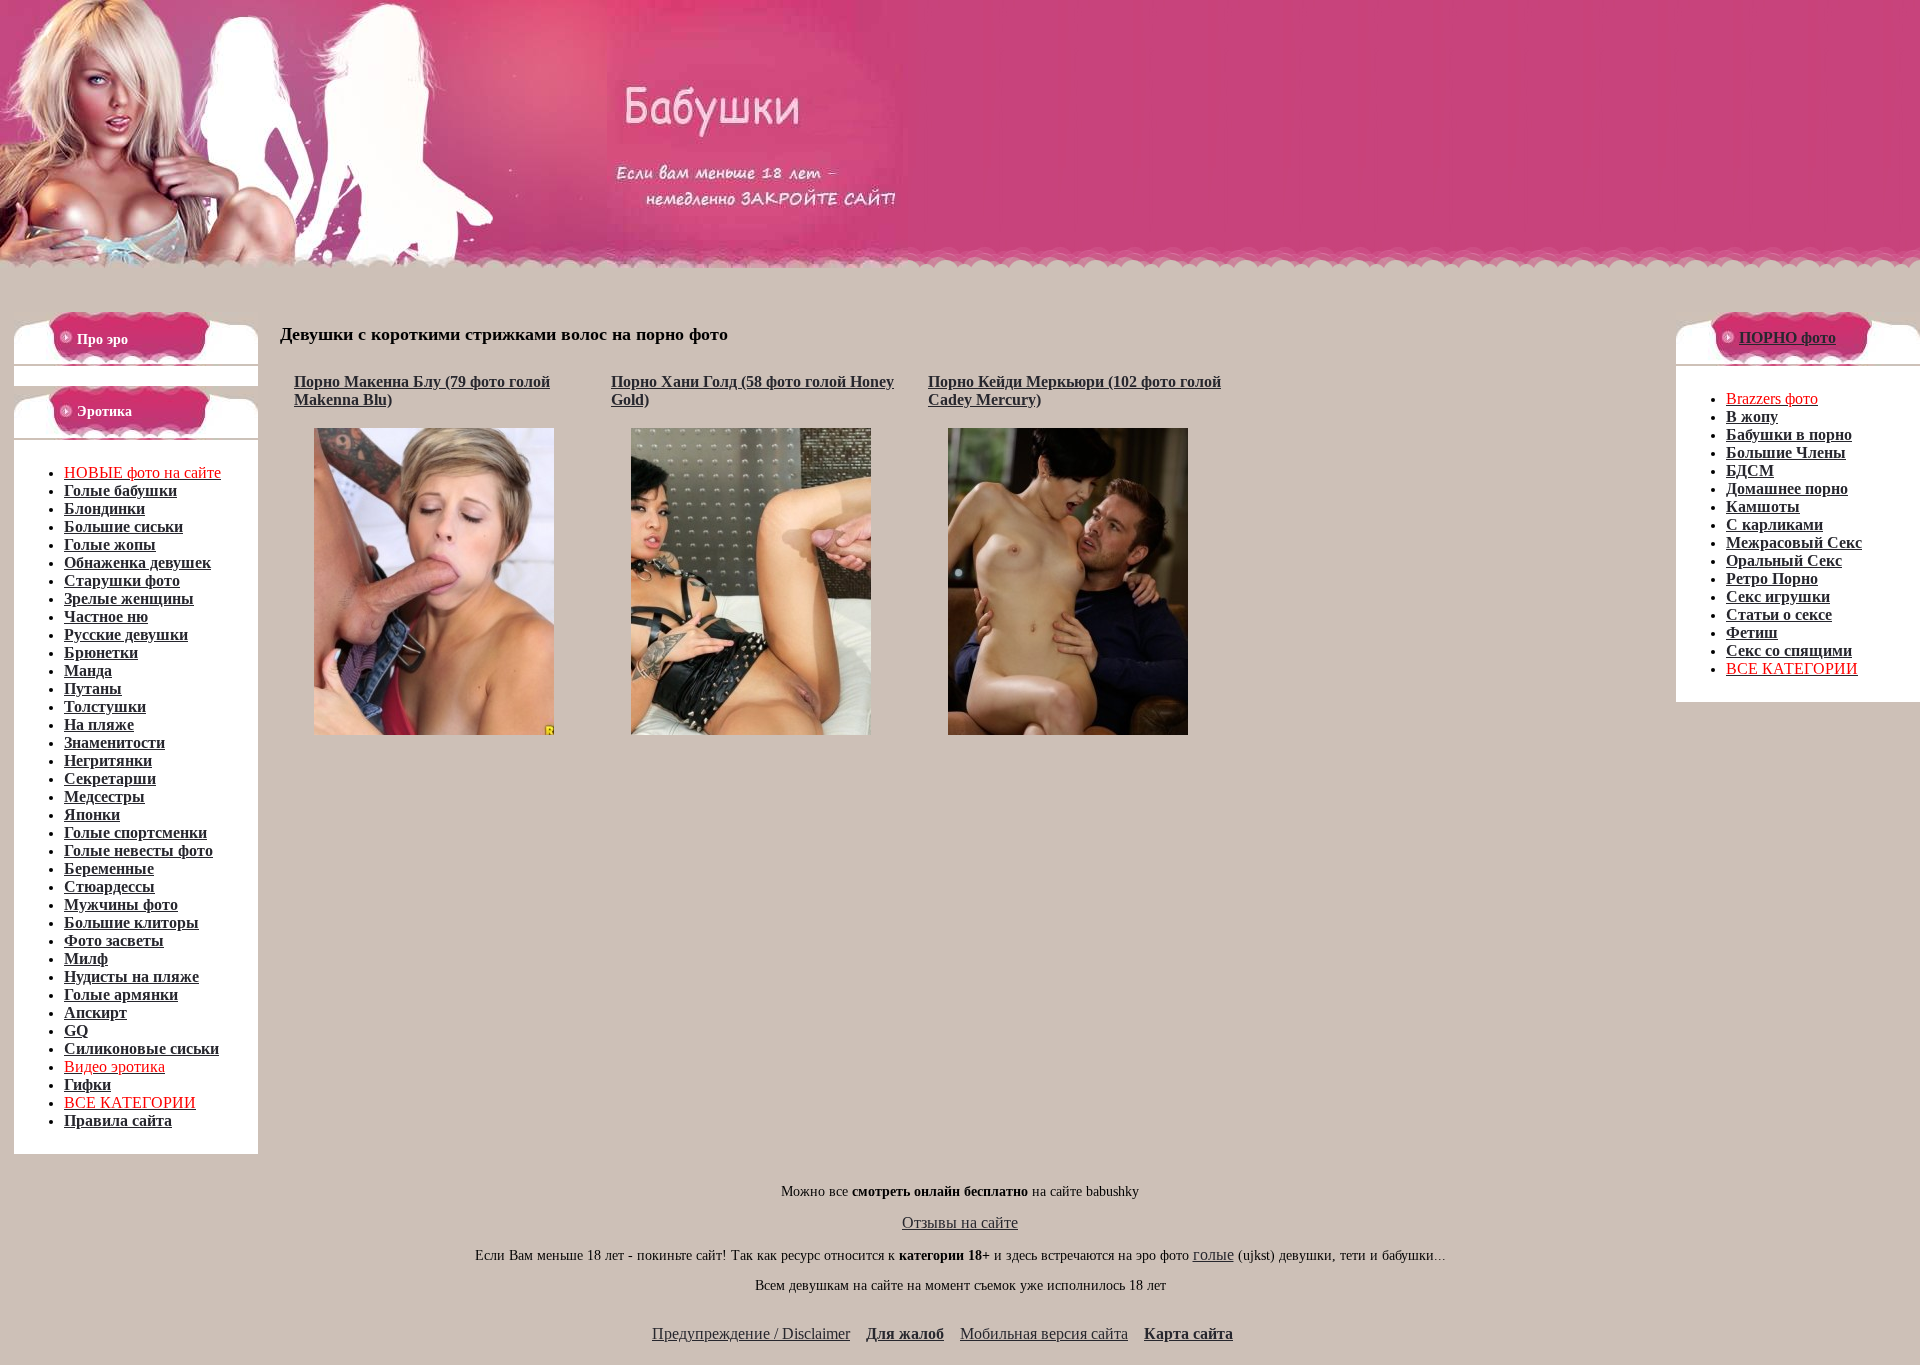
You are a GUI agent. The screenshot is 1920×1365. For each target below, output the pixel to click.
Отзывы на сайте (960, 1222)
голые (1213, 1254)
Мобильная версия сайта (1044, 1333)
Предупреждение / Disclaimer (751, 1333)
